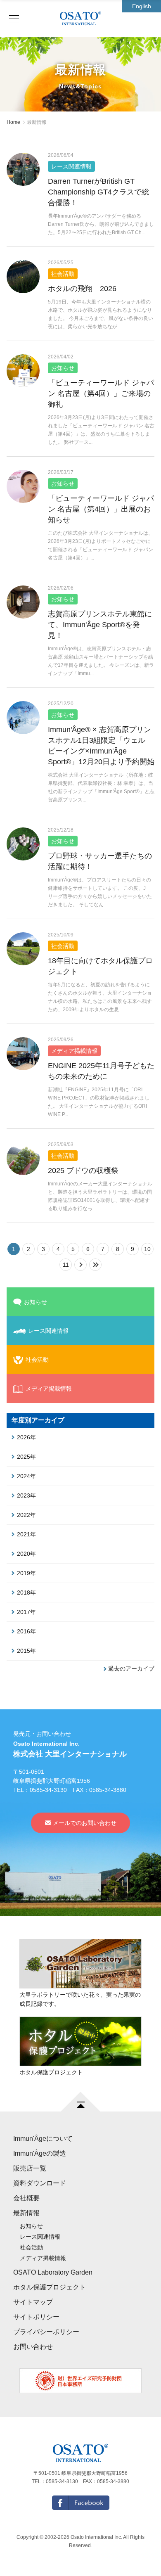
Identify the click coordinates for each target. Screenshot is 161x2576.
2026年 (26, 1437)
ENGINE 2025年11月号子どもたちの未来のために (101, 1071)
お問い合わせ (33, 2347)
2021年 (26, 1534)
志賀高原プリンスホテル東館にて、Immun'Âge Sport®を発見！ (100, 625)
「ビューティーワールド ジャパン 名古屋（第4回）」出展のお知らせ (101, 509)
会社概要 (26, 2198)
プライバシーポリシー (46, 2332)
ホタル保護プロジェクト (50, 2287)
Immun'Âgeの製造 (40, 2153)
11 (66, 1265)
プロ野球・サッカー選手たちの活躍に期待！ (100, 861)
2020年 (26, 1554)
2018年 (26, 1593)
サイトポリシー (36, 2317)
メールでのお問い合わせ (85, 1823)
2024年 (26, 1476)
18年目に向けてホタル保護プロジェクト (100, 966)
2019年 (26, 1573)
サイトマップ (33, 2302)
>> (101, 1265)
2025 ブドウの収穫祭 (83, 1171)
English (142, 6)
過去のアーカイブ (131, 1668)
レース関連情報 (40, 2237)
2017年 (26, 1612)
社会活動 (31, 2247)
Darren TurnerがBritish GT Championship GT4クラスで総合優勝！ (98, 192)
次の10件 (86, 1265)
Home (13, 122)
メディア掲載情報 (49, 1389)
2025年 (26, 1457)
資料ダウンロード (40, 2183)
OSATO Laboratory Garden (53, 2272)
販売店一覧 (30, 2168)
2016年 (26, 1631)
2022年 (26, 1515)
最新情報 (26, 2213)
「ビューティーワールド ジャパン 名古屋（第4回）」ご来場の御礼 (101, 393)
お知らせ (36, 1302)
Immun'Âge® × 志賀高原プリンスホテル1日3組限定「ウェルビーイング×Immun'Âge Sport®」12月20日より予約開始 (101, 746)
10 (147, 1249)
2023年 (26, 1495)
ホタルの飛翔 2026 (82, 289)
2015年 (26, 1651)
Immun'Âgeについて (43, 2139)
